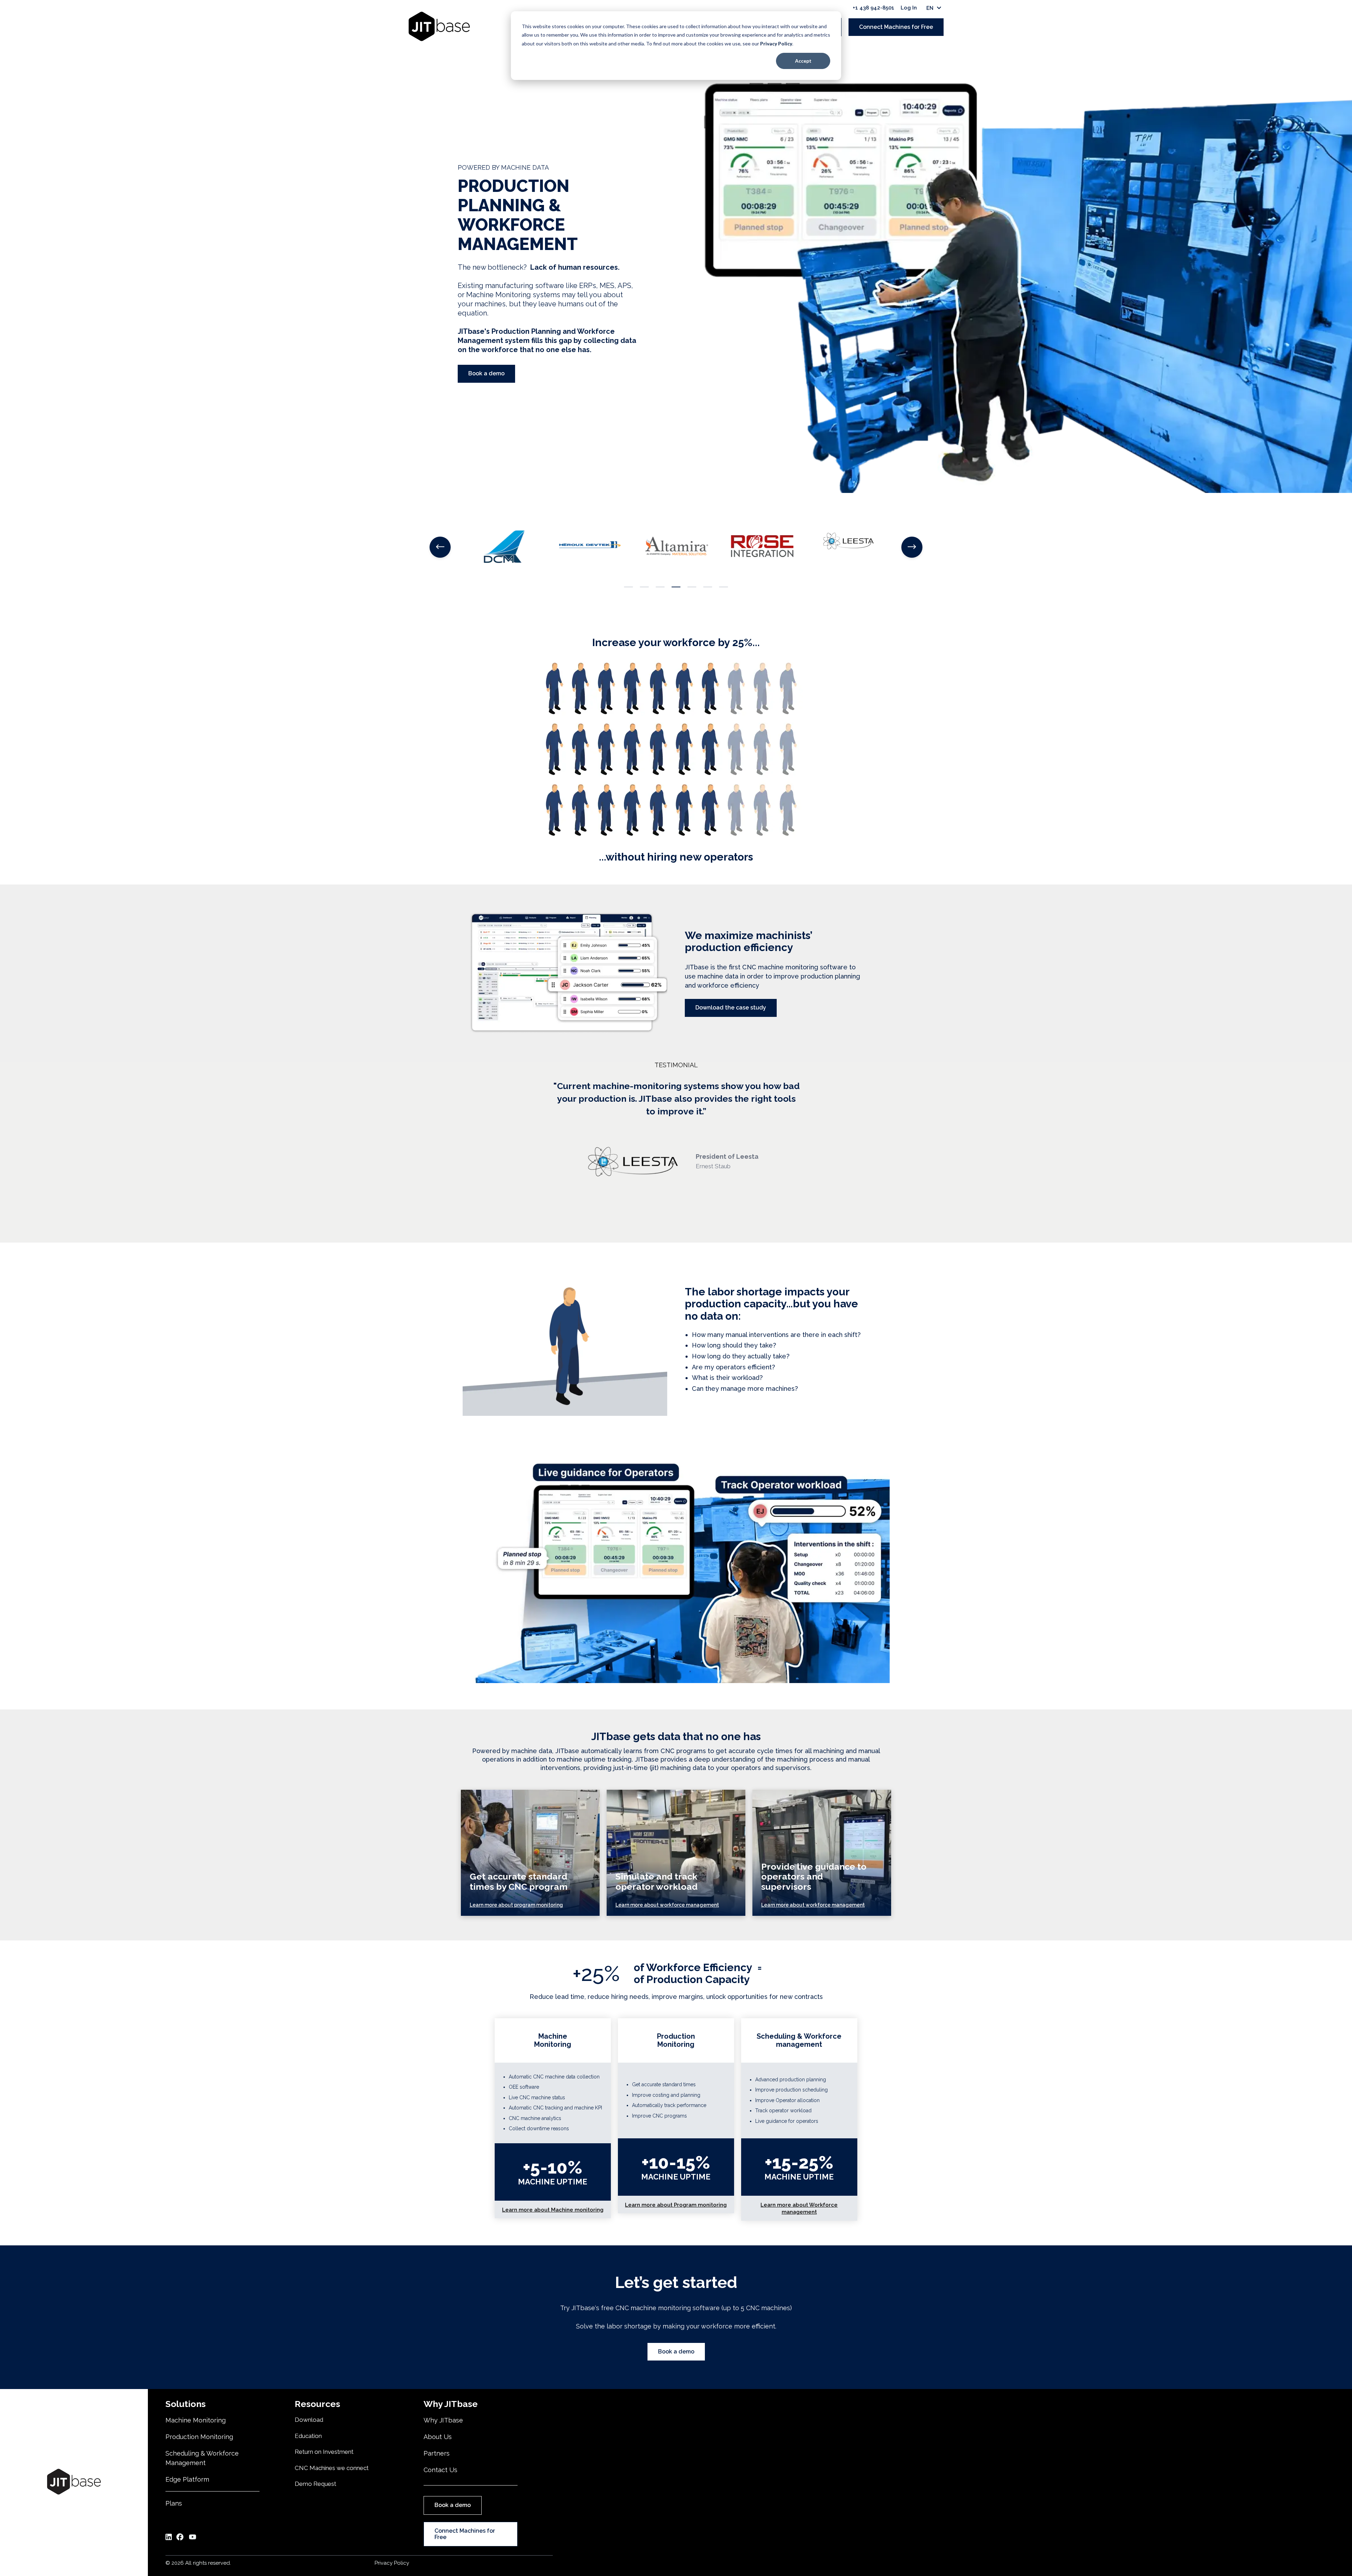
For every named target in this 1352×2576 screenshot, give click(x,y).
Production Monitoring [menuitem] (199, 2437)
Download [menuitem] (309, 2420)
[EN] (920, 8)
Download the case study (731, 1008)
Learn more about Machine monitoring (553, 2210)
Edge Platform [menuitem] (187, 2479)
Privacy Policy (776, 43)
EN (930, 8)
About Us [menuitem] (438, 2437)
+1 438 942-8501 (874, 8)
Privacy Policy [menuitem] (392, 2563)
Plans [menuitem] (174, 2503)
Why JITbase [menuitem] (443, 2420)
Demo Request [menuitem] (315, 2484)
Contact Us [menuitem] (440, 2470)
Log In (909, 8)
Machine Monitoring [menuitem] (196, 2420)
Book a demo (486, 373)
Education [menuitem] (308, 2436)
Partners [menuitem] (437, 2453)
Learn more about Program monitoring (676, 2205)
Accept (803, 61)
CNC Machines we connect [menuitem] (332, 2468)
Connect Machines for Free (896, 27)
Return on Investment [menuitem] (324, 2452)
